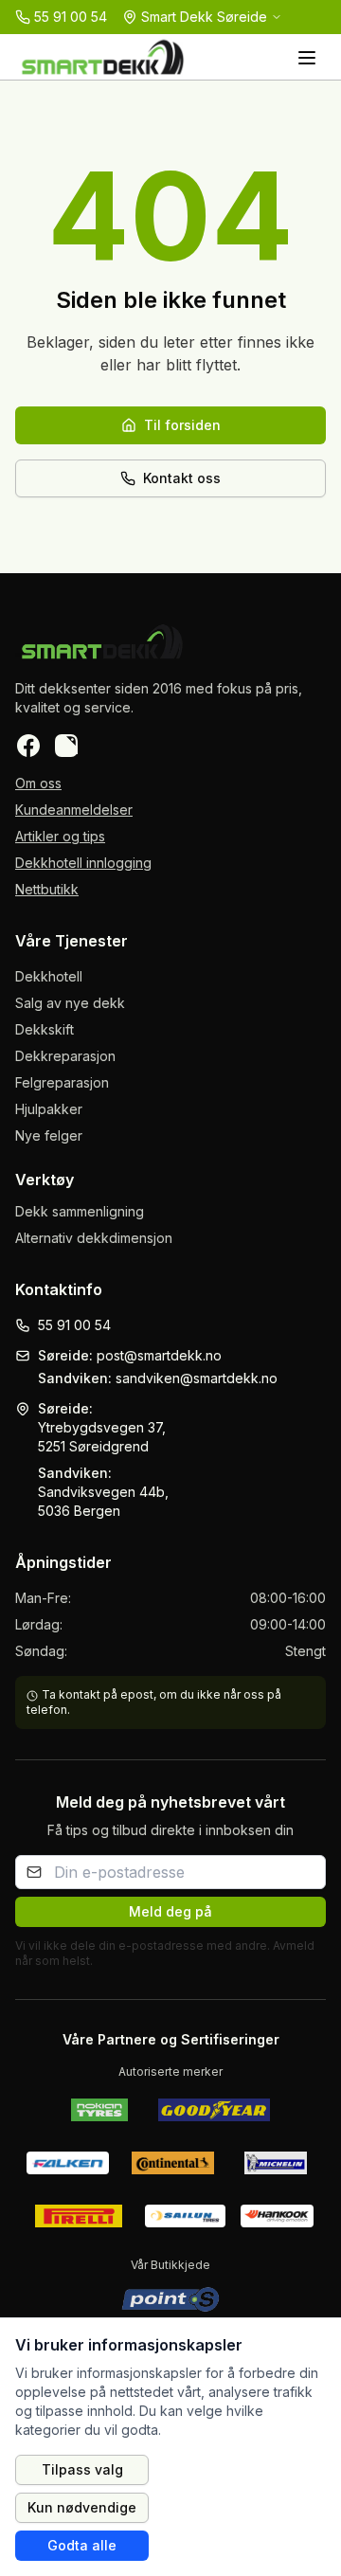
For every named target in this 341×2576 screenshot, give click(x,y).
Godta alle (82, 2545)
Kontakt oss (182, 478)
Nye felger (49, 1135)
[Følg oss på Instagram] (66, 746)
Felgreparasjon (62, 1082)
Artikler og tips (60, 836)
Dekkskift (45, 1029)
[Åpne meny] (307, 57)
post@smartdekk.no (159, 1355)
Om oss (38, 783)
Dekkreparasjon (65, 1056)
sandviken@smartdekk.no (197, 1378)
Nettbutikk (47, 889)
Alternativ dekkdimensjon (94, 1238)
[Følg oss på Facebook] (28, 746)
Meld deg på (170, 1911)
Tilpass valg (82, 2469)
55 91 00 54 (74, 1325)
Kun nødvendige (82, 2507)
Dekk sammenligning (80, 1211)
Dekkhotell (49, 976)
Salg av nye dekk (70, 1003)
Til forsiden (182, 425)
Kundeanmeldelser (74, 810)
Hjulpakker (49, 1109)
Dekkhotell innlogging (83, 863)
